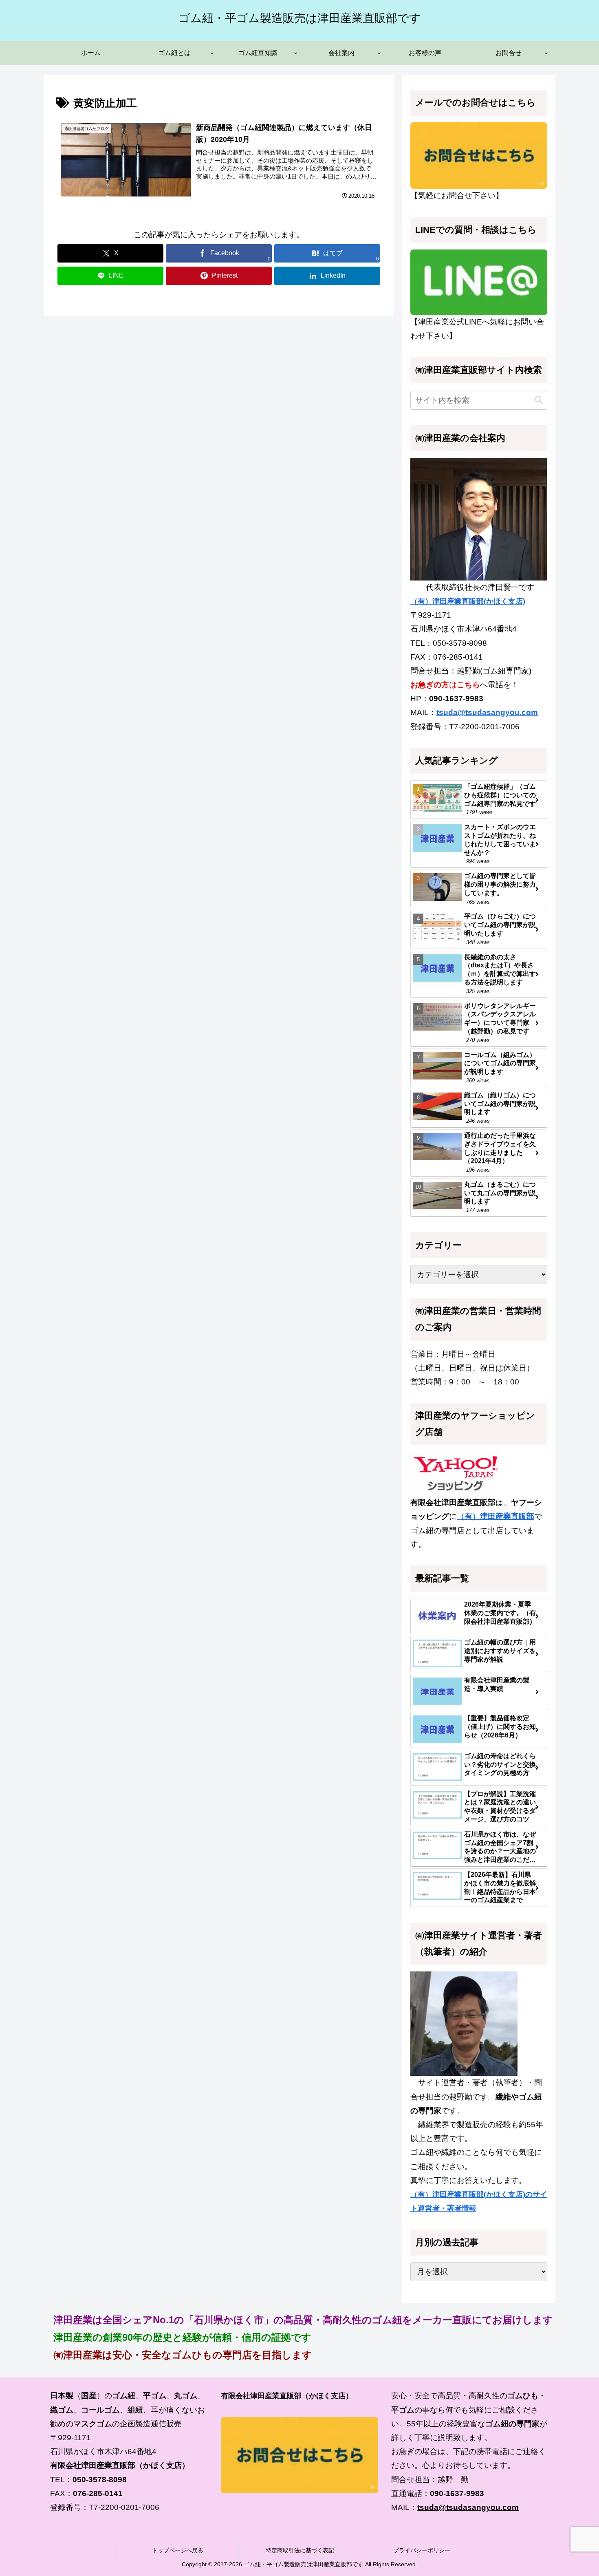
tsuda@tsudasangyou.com (487, 712)
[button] (539, 400)
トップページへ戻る (178, 2550)
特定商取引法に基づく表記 (300, 2550)
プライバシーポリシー (422, 2550)
